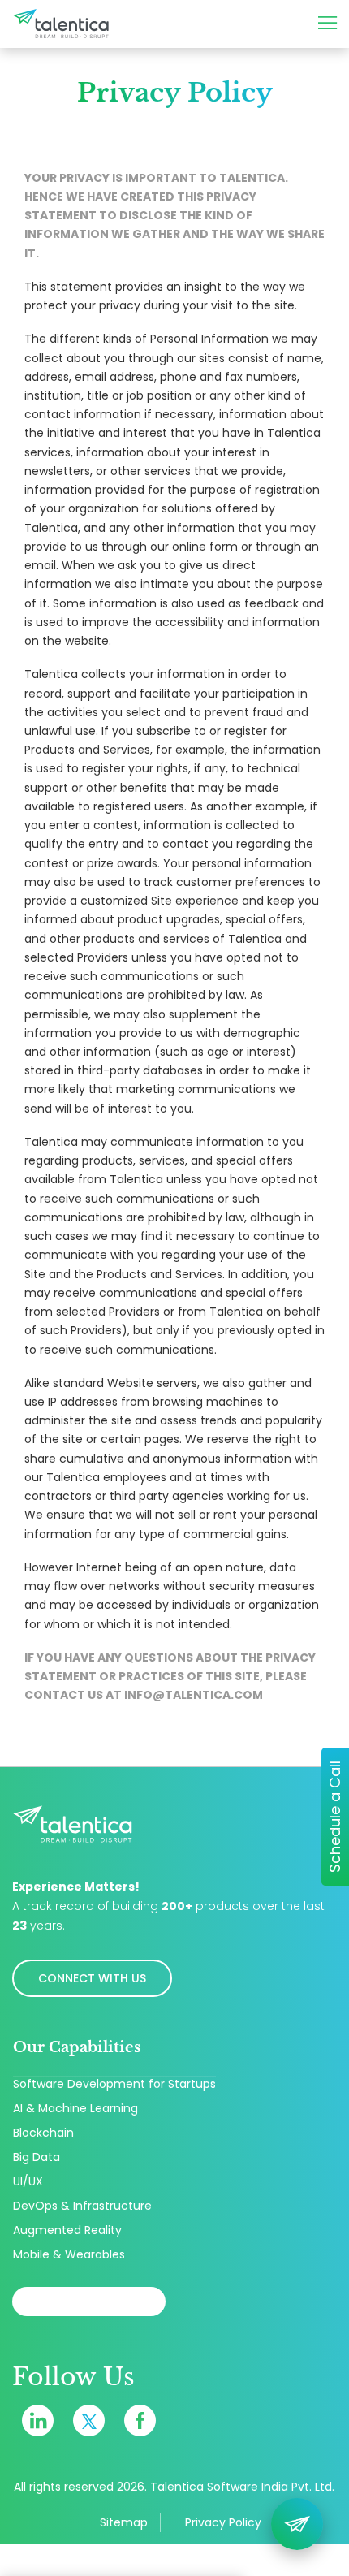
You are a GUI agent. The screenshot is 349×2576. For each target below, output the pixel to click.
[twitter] (89, 2420)
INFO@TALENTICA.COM (194, 1695)
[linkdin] (38, 2420)
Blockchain (43, 2133)
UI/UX (28, 2181)
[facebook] (140, 2420)
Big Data (37, 2157)
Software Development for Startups (114, 2084)
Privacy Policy (223, 2522)
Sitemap (124, 2522)
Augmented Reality (67, 2230)
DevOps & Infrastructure (82, 2206)
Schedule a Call (335, 1817)
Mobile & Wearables (69, 2254)
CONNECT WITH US (92, 1978)
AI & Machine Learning (75, 2108)
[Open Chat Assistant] (297, 2524)
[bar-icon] (332, 24)
